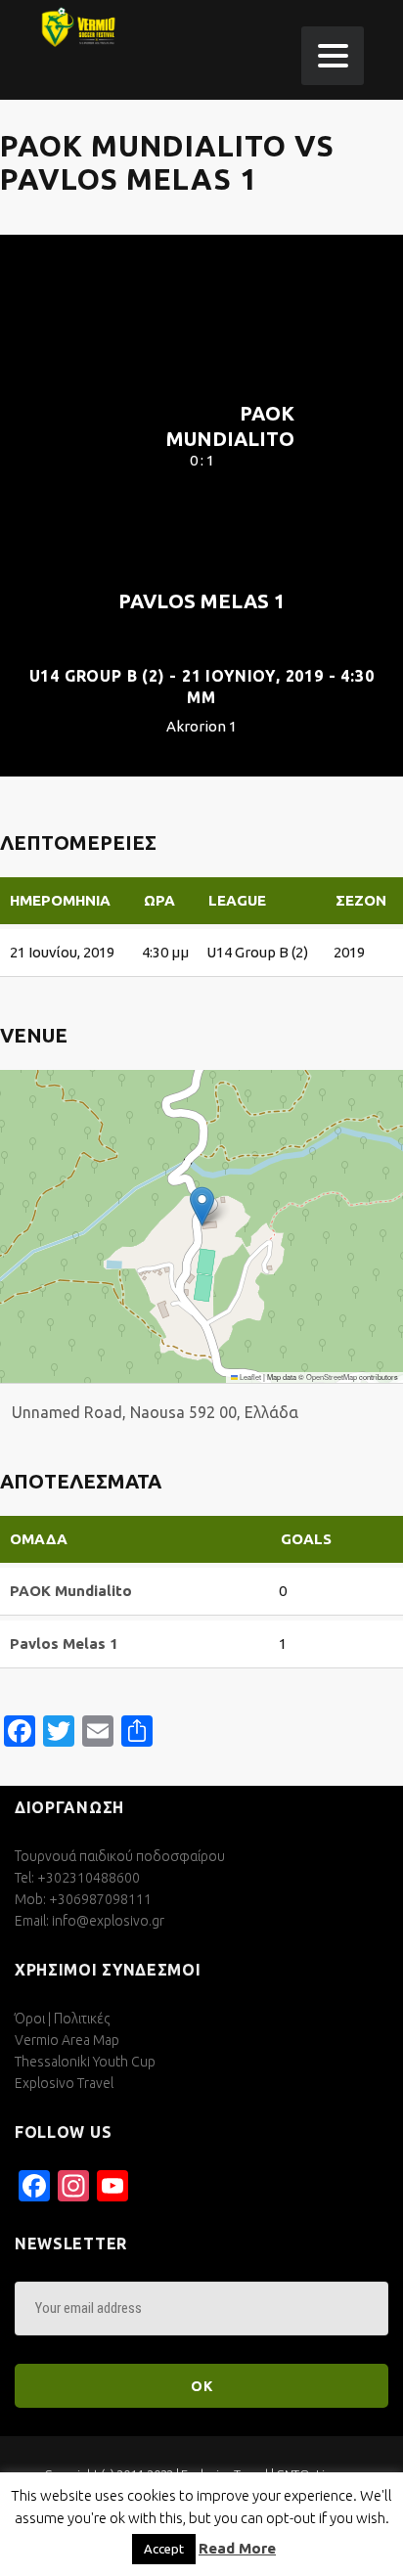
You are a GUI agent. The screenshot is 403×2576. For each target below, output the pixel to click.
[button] (202, 1206)
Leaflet (249, 1377)
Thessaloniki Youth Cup (85, 2062)
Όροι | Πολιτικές (62, 2019)
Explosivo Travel (64, 2083)
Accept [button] (164, 2549)
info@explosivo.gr (108, 1921)
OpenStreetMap (332, 1377)
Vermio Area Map (67, 2040)
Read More (237, 2548)
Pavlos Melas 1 (201, 601)
